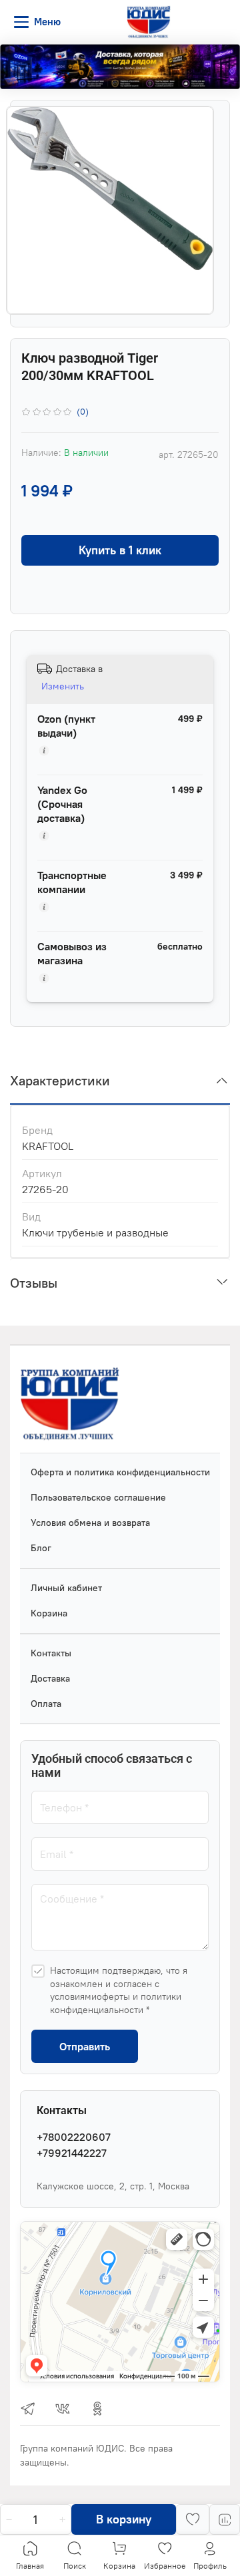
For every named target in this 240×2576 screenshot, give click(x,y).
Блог (41, 1548)
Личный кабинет (66, 1588)
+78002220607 (74, 2137)
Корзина (49, 1613)
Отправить (85, 2046)
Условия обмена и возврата (90, 1523)
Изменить (63, 686)
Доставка (50, 1678)
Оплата (46, 1704)
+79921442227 (72, 2153)
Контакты (51, 1653)
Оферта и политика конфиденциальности (120, 1472)
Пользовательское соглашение (98, 1497)
